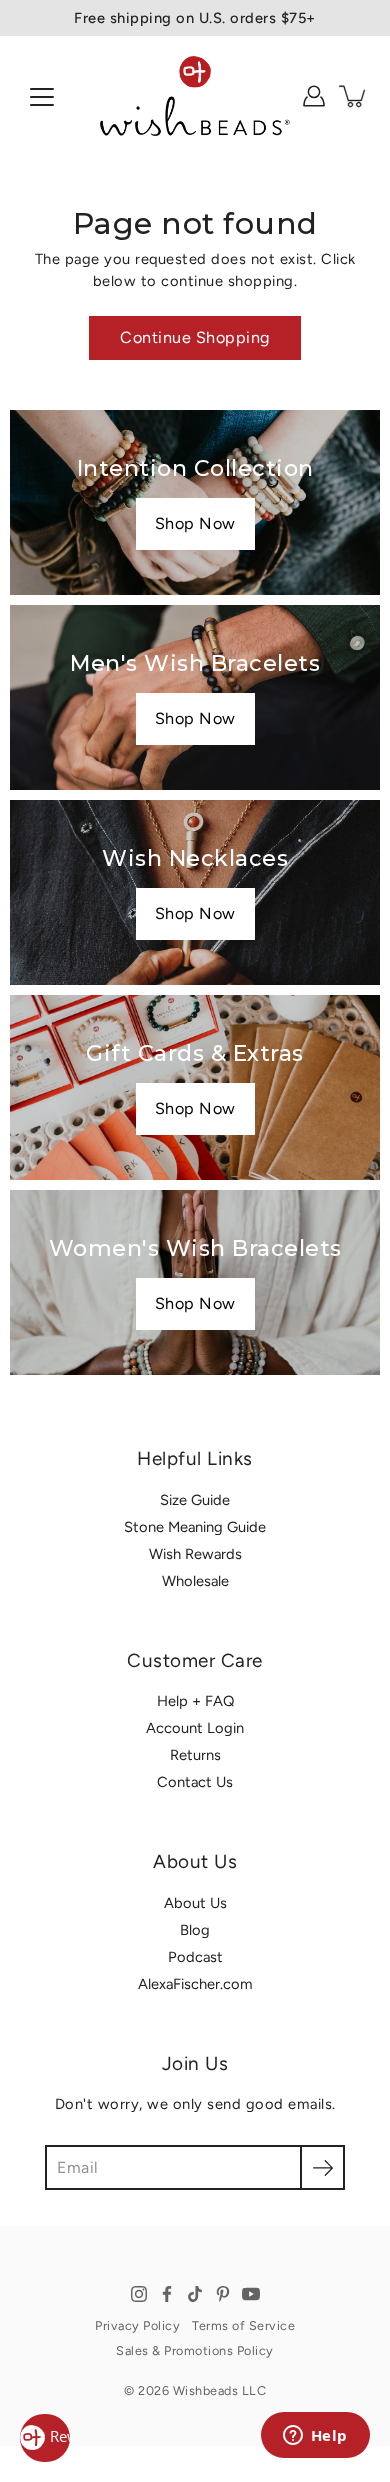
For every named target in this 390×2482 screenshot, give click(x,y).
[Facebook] (167, 2294)
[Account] (314, 96)
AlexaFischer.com (195, 1984)
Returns (195, 1755)
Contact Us (195, 1782)
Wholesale (195, 1581)
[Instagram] (139, 2294)
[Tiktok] (195, 2294)
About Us (195, 1903)
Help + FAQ (195, 1701)
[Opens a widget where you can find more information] (315, 2437)
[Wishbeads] (195, 96)
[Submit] (322, 2167)
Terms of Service (243, 2325)
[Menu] (42, 97)
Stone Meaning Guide (195, 1527)
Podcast (195, 1957)
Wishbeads (206, 2390)
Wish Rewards (195, 1554)
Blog (195, 1930)
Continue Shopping (195, 337)
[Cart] (354, 96)
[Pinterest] (223, 2294)
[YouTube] (251, 2294)
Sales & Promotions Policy (195, 2350)
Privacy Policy (137, 2325)
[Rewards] (45, 2438)
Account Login (195, 1728)
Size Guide (195, 1500)
